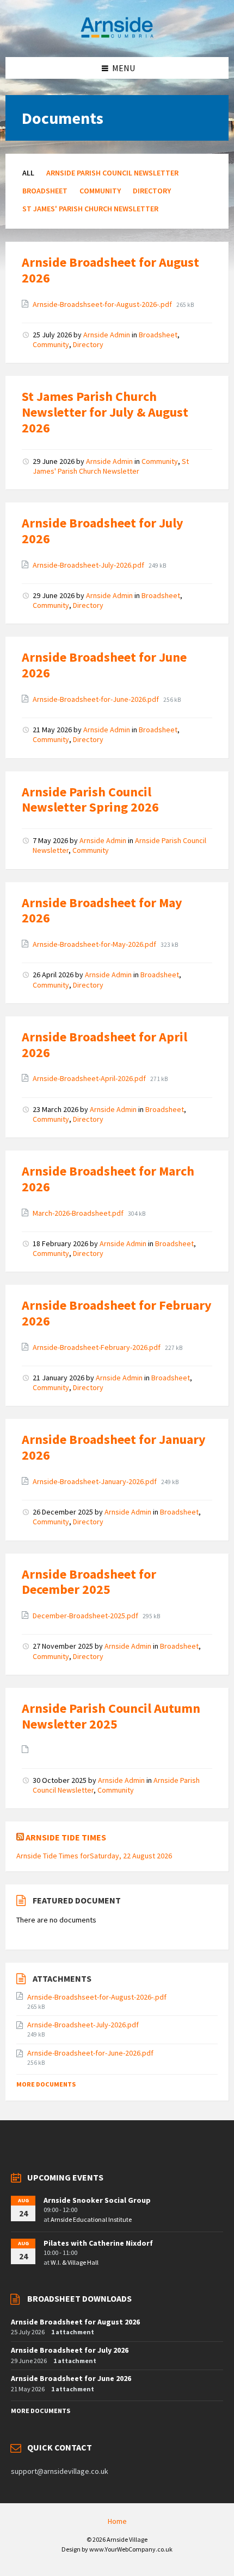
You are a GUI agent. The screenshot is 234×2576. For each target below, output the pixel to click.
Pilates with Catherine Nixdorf (98, 2243)
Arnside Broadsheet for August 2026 (110, 270)
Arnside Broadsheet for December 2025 (89, 1582)
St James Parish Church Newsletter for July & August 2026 (105, 412)
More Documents (46, 2084)
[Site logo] (117, 36)
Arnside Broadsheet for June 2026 (104, 665)
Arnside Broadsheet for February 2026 (117, 1313)
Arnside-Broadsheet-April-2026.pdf (90, 1078)
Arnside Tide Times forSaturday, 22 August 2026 (94, 1856)
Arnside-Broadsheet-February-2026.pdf (97, 1347)
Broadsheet (45, 191)
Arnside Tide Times (66, 1837)
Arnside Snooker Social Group (97, 2200)
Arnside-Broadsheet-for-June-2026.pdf (97, 699)
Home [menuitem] (117, 2521)
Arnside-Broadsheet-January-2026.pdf (96, 1481)
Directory (152, 191)
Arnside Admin (107, 335)
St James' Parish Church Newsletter (90, 209)
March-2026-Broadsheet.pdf (79, 1213)
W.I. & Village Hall (75, 2262)
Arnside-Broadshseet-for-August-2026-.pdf (103, 304)
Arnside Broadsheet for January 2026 (114, 1447)
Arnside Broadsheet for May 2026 (102, 910)
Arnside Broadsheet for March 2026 (108, 1179)
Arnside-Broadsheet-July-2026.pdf (89, 565)
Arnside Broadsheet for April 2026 (104, 1045)
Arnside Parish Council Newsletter (112, 173)
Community (100, 191)
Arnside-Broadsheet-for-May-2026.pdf (95, 944)
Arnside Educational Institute (91, 2219)
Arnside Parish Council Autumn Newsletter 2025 (111, 1716)
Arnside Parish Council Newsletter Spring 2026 (90, 800)
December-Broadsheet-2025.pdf (86, 1616)
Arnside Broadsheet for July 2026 (103, 531)
